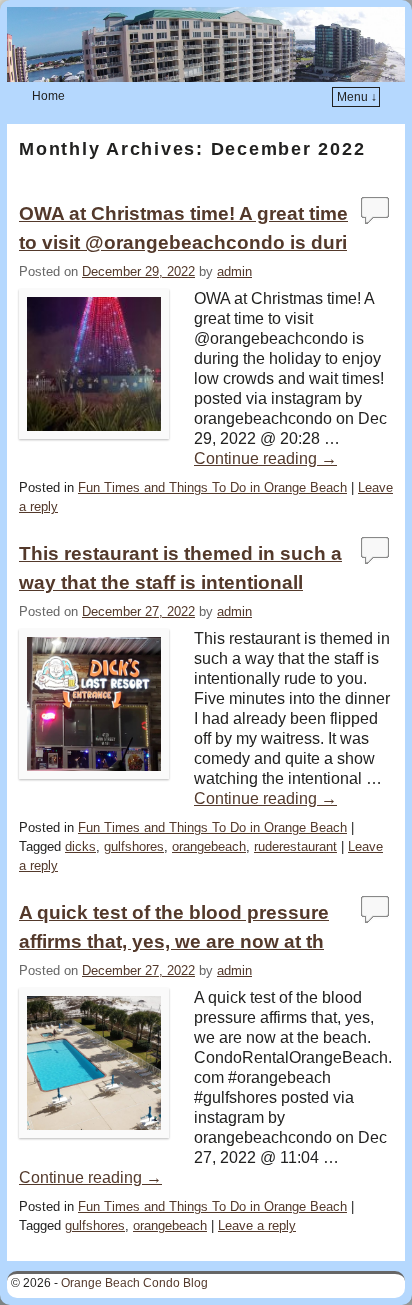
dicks (80, 846)
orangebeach (209, 846)
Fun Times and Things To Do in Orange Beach (212, 487)
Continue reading (265, 458)
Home (48, 96)
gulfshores (134, 846)
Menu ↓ (357, 97)
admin (234, 271)
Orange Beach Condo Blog (134, 1283)
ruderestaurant (295, 846)
